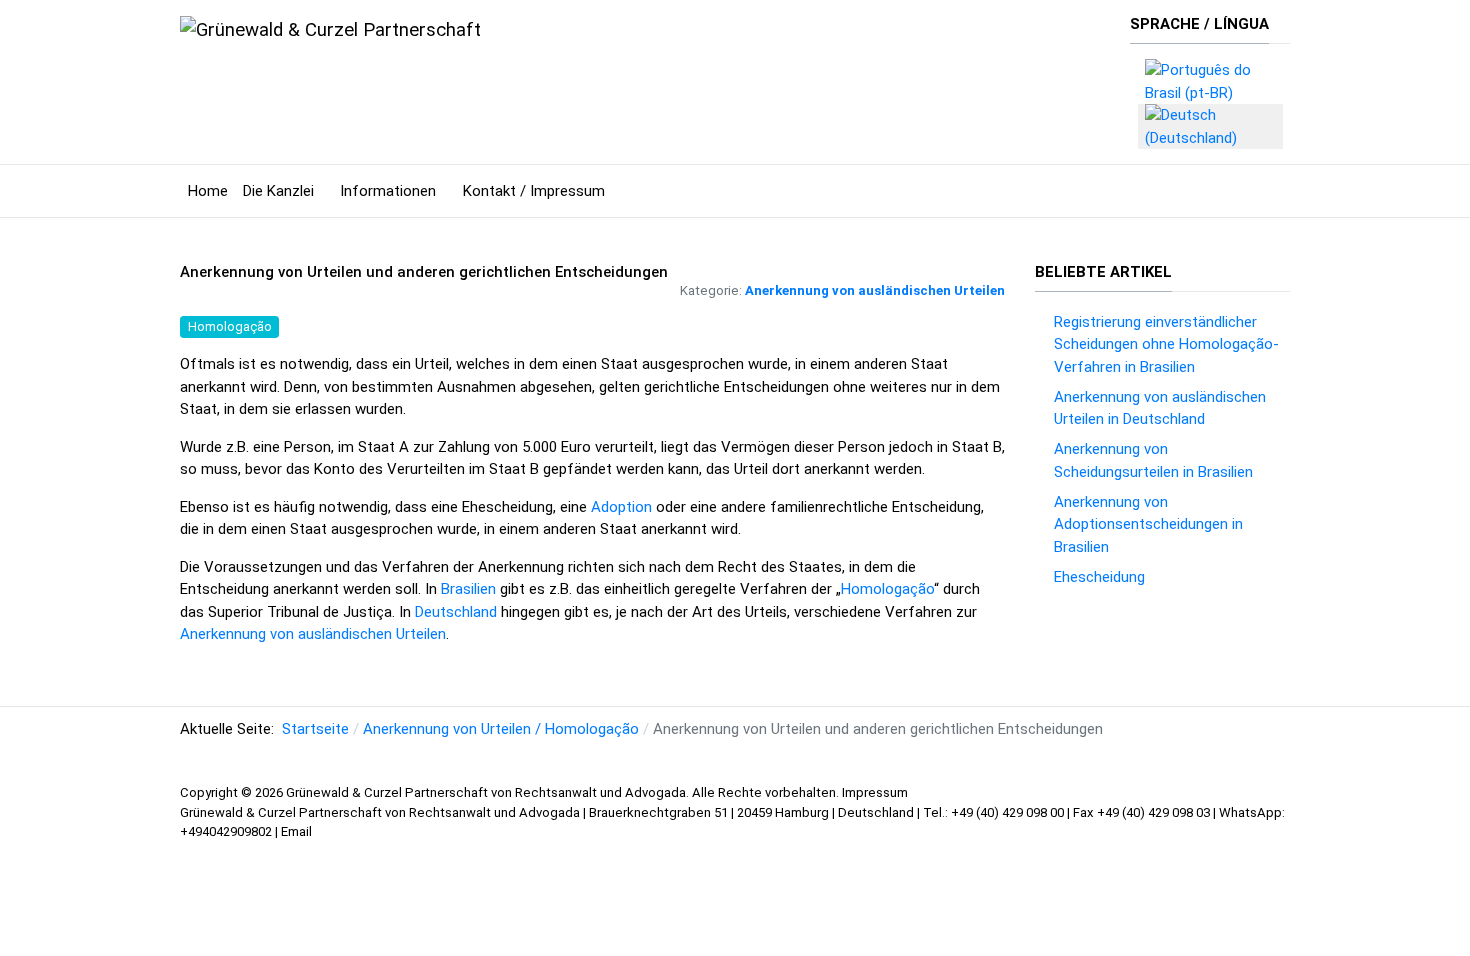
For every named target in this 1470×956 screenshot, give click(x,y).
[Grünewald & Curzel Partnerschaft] (330, 29)
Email (296, 831)
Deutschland (456, 612)
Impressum (875, 792)
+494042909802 (227, 831)
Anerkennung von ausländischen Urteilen (875, 290)
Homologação (230, 326)
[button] (284, 191)
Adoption (621, 507)
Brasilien (468, 589)
